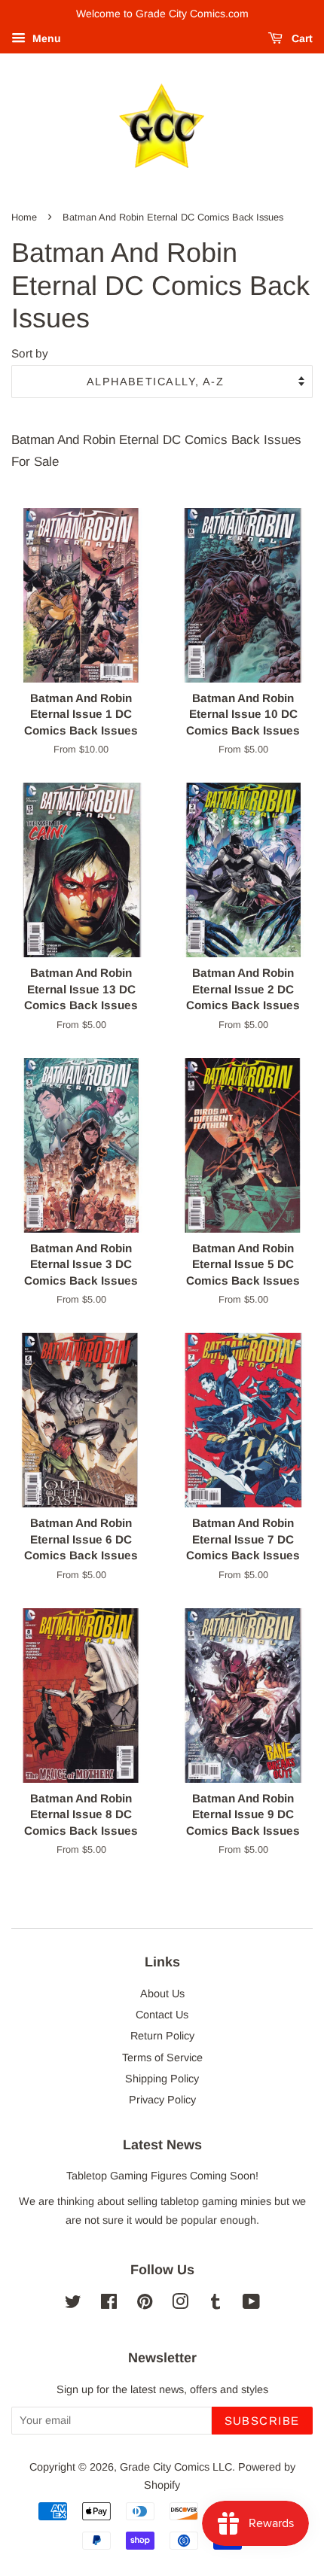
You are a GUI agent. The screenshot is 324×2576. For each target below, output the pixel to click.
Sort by (30, 353)
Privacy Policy (162, 2100)
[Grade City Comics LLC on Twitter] (73, 2304)
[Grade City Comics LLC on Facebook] (109, 2304)
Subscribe (263, 2421)
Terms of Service (162, 2057)
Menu (45, 38)
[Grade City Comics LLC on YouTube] (251, 2304)
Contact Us (162, 2015)
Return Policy (162, 2036)
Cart (301, 38)
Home (24, 217)
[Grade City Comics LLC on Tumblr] (215, 2304)
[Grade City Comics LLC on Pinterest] (145, 2304)
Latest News (162, 2145)
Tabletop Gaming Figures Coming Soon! (162, 2176)
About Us (162, 1994)
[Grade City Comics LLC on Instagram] (180, 2304)
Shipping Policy (162, 2079)
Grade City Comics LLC (176, 2467)
